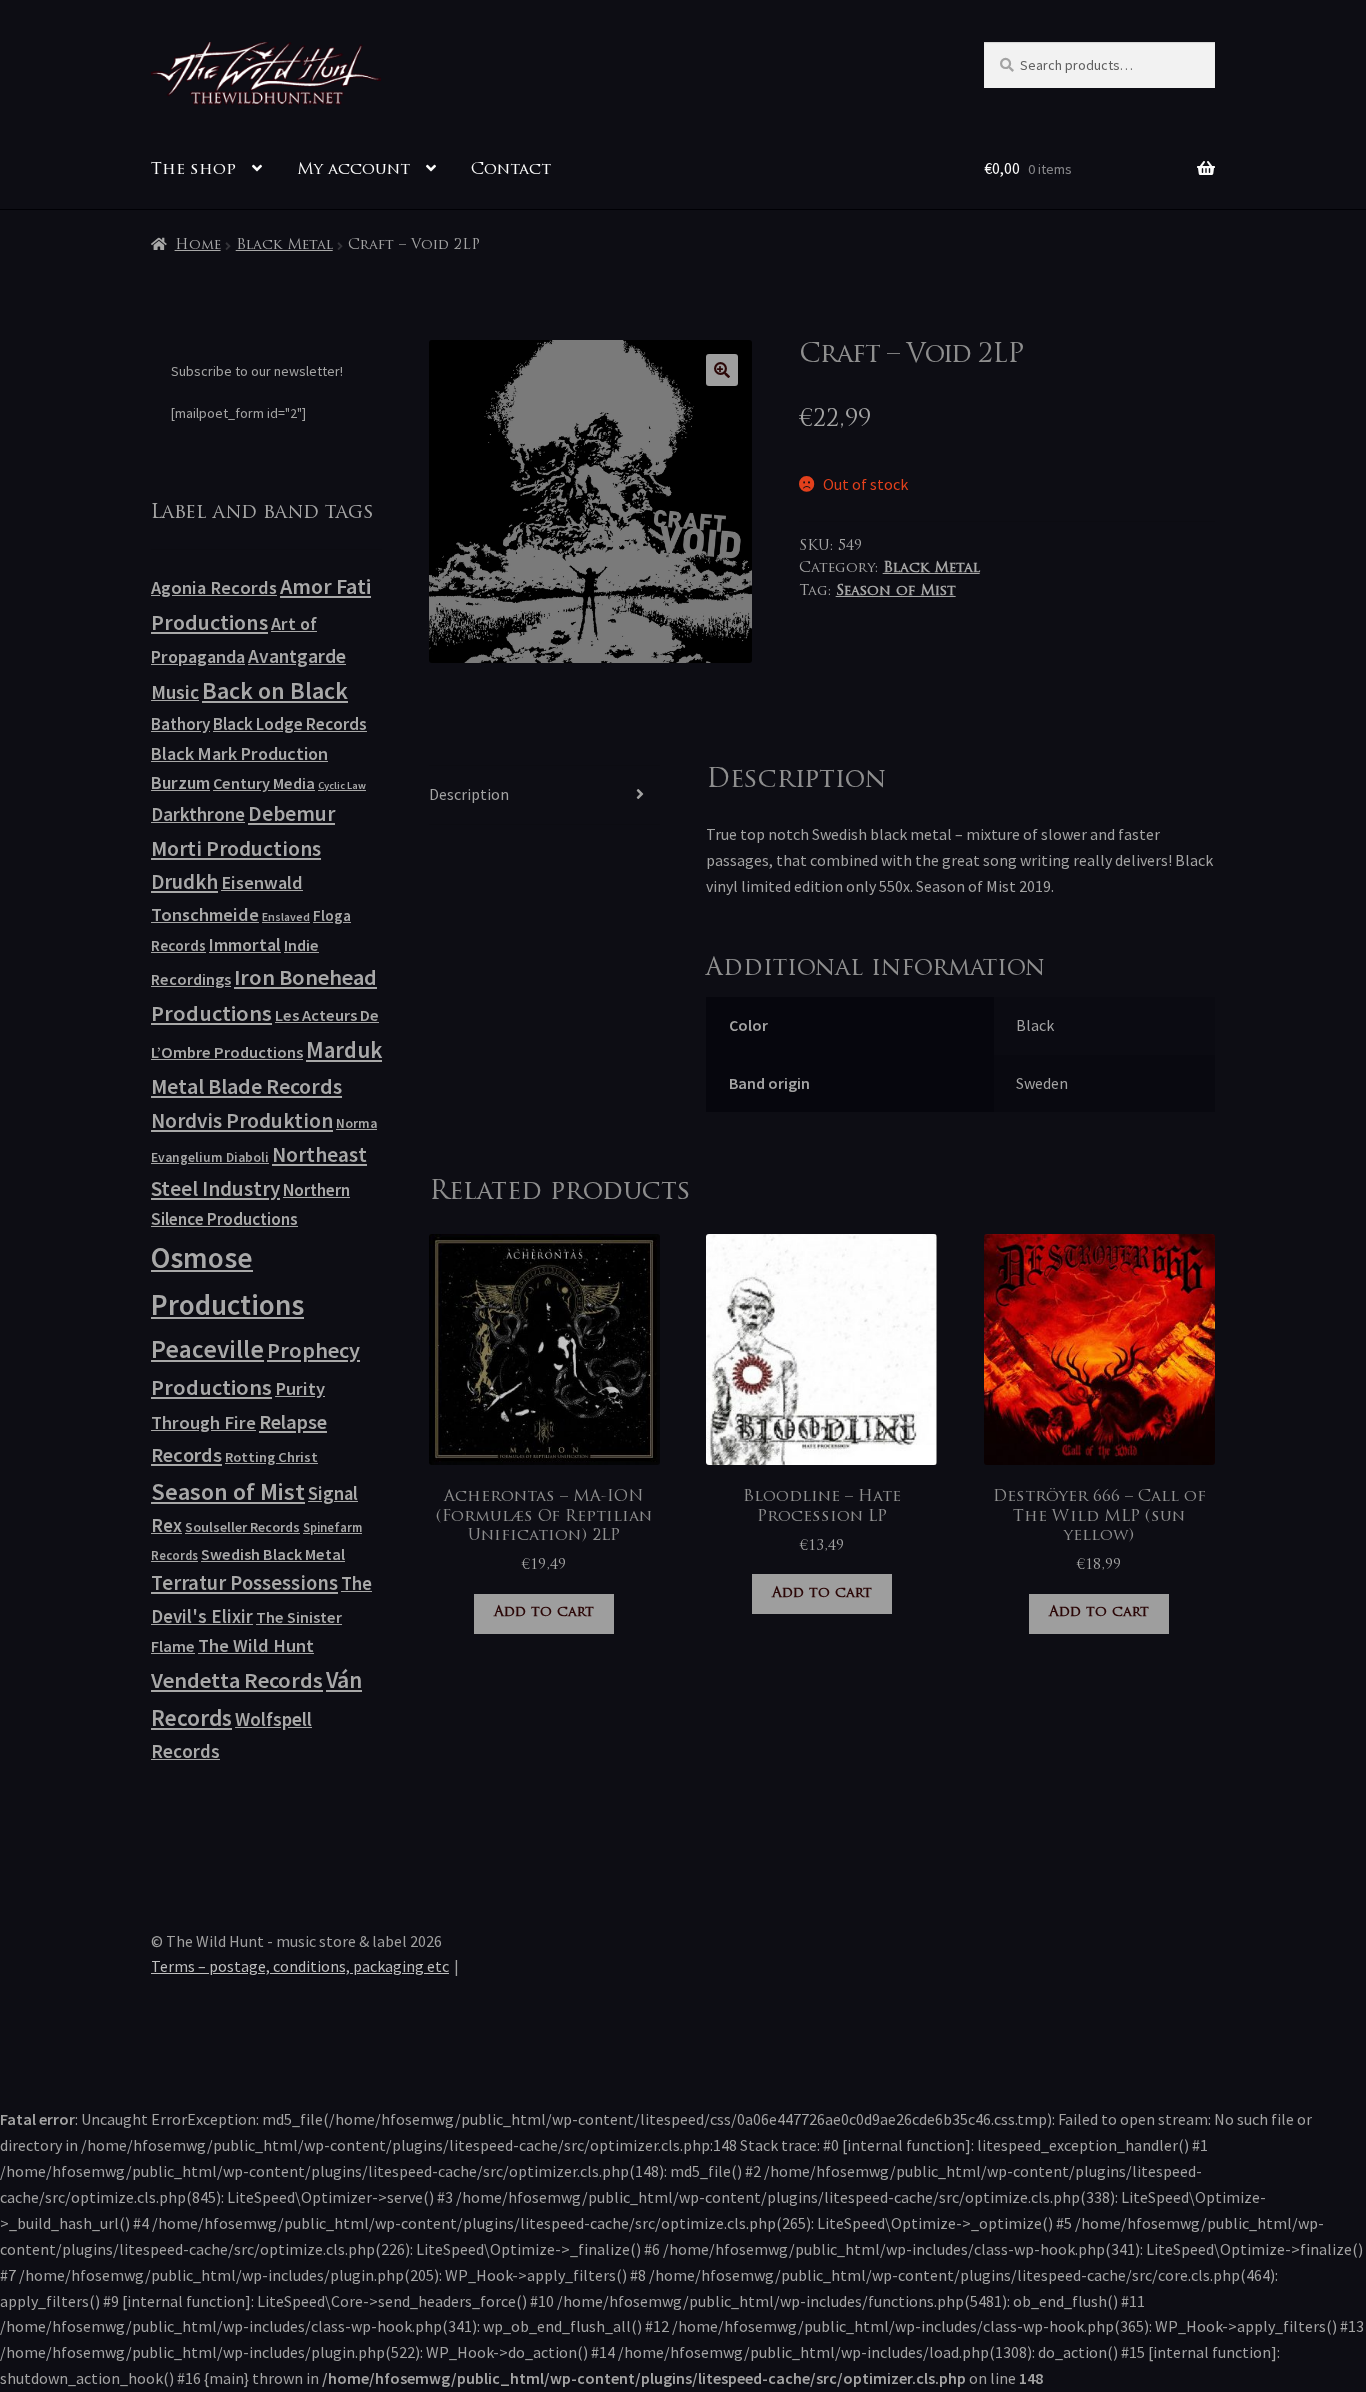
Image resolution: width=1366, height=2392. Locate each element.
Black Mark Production (239, 753)
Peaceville (207, 1349)
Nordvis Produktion (242, 1120)
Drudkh (184, 882)
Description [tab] (469, 794)
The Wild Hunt (256, 1645)
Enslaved (286, 916)
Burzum (180, 782)
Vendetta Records (237, 1680)
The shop (193, 170)
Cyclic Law (342, 785)
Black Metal (284, 245)
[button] (722, 370)
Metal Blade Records (246, 1086)
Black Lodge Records (290, 724)
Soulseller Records (242, 1527)
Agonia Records (214, 587)
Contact (511, 170)
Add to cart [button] (544, 1612)
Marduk (344, 1049)
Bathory (180, 724)
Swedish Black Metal (273, 1554)
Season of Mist (896, 591)
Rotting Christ (271, 1457)
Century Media (264, 783)
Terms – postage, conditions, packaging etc (300, 1966)
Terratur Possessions (244, 1583)
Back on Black (275, 690)
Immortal (245, 944)
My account (353, 170)
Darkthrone (198, 814)
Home (198, 245)
